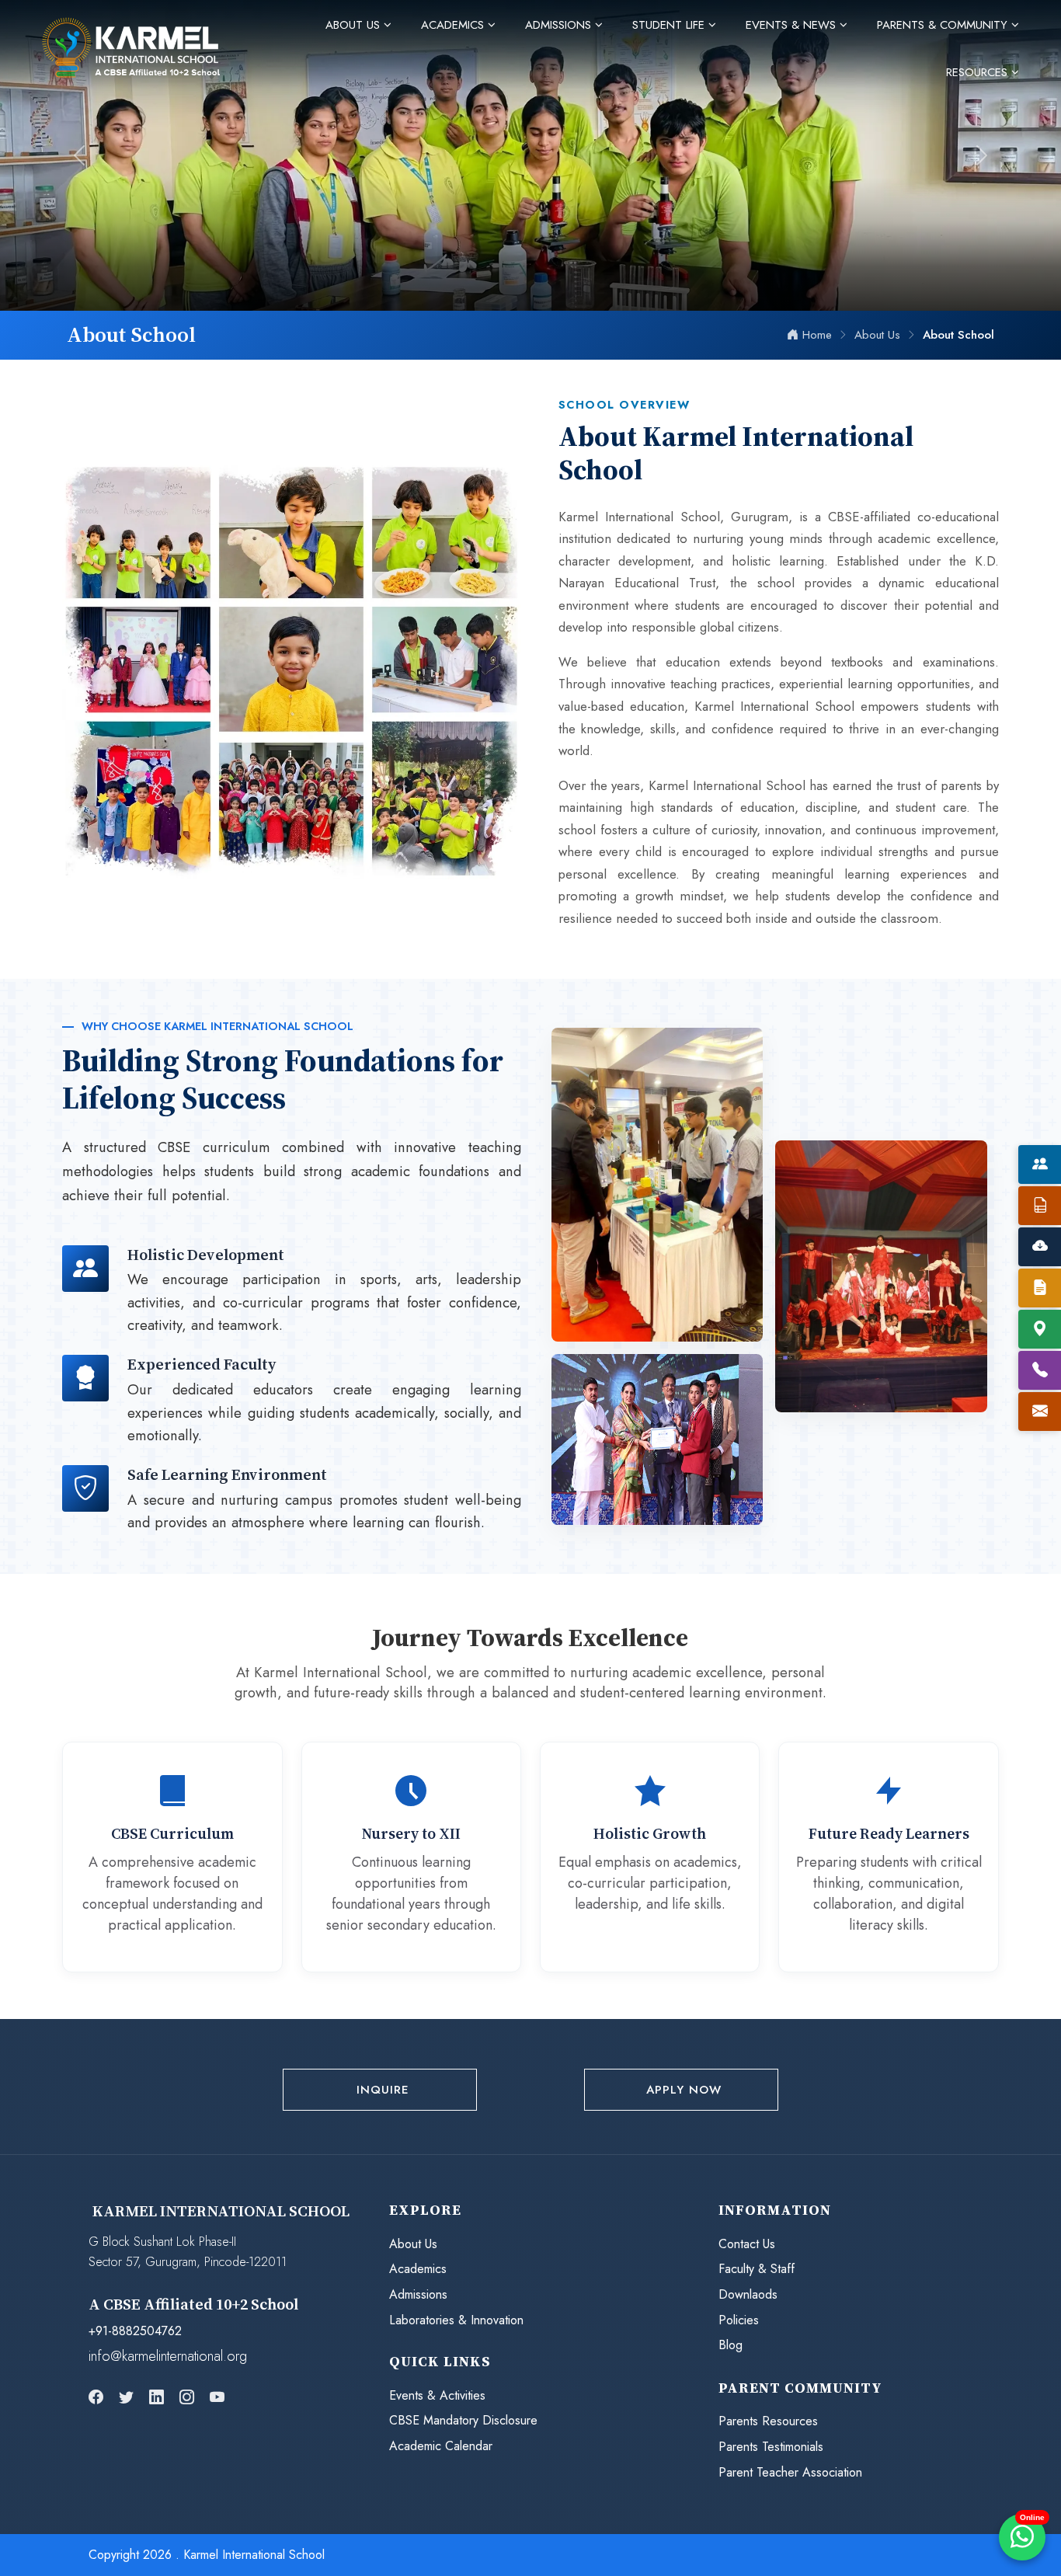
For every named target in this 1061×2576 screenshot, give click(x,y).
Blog (731, 2345)
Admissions (418, 2294)
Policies (739, 2320)
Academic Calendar (441, 2446)
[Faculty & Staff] (1040, 1164)
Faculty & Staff (757, 2269)
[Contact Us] (1040, 1329)
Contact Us (747, 2244)
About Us (413, 2244)
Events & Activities (437, 2395)
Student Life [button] (670, 25)
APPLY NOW (684, 2090)
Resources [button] (979, 72)
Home (817, 335)
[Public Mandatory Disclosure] (1040, 1206)
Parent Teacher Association (790, 2472)
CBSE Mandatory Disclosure (463, 2420)
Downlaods (748, 2294)
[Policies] (1040, 1288)
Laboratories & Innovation (456, 2320)
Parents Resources (768, 2421)
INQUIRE (383, 2090)
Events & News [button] (793, 25)
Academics (418, 2269)
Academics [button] (454, 25)
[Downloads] (1040, 1247)
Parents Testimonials (771, 2447)
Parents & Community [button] (944, 25)
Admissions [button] (560, 25)
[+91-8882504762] (1040, 1370)
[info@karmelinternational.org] (1040, 1412)
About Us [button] (355, 25)
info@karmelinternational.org (168, 2356)
